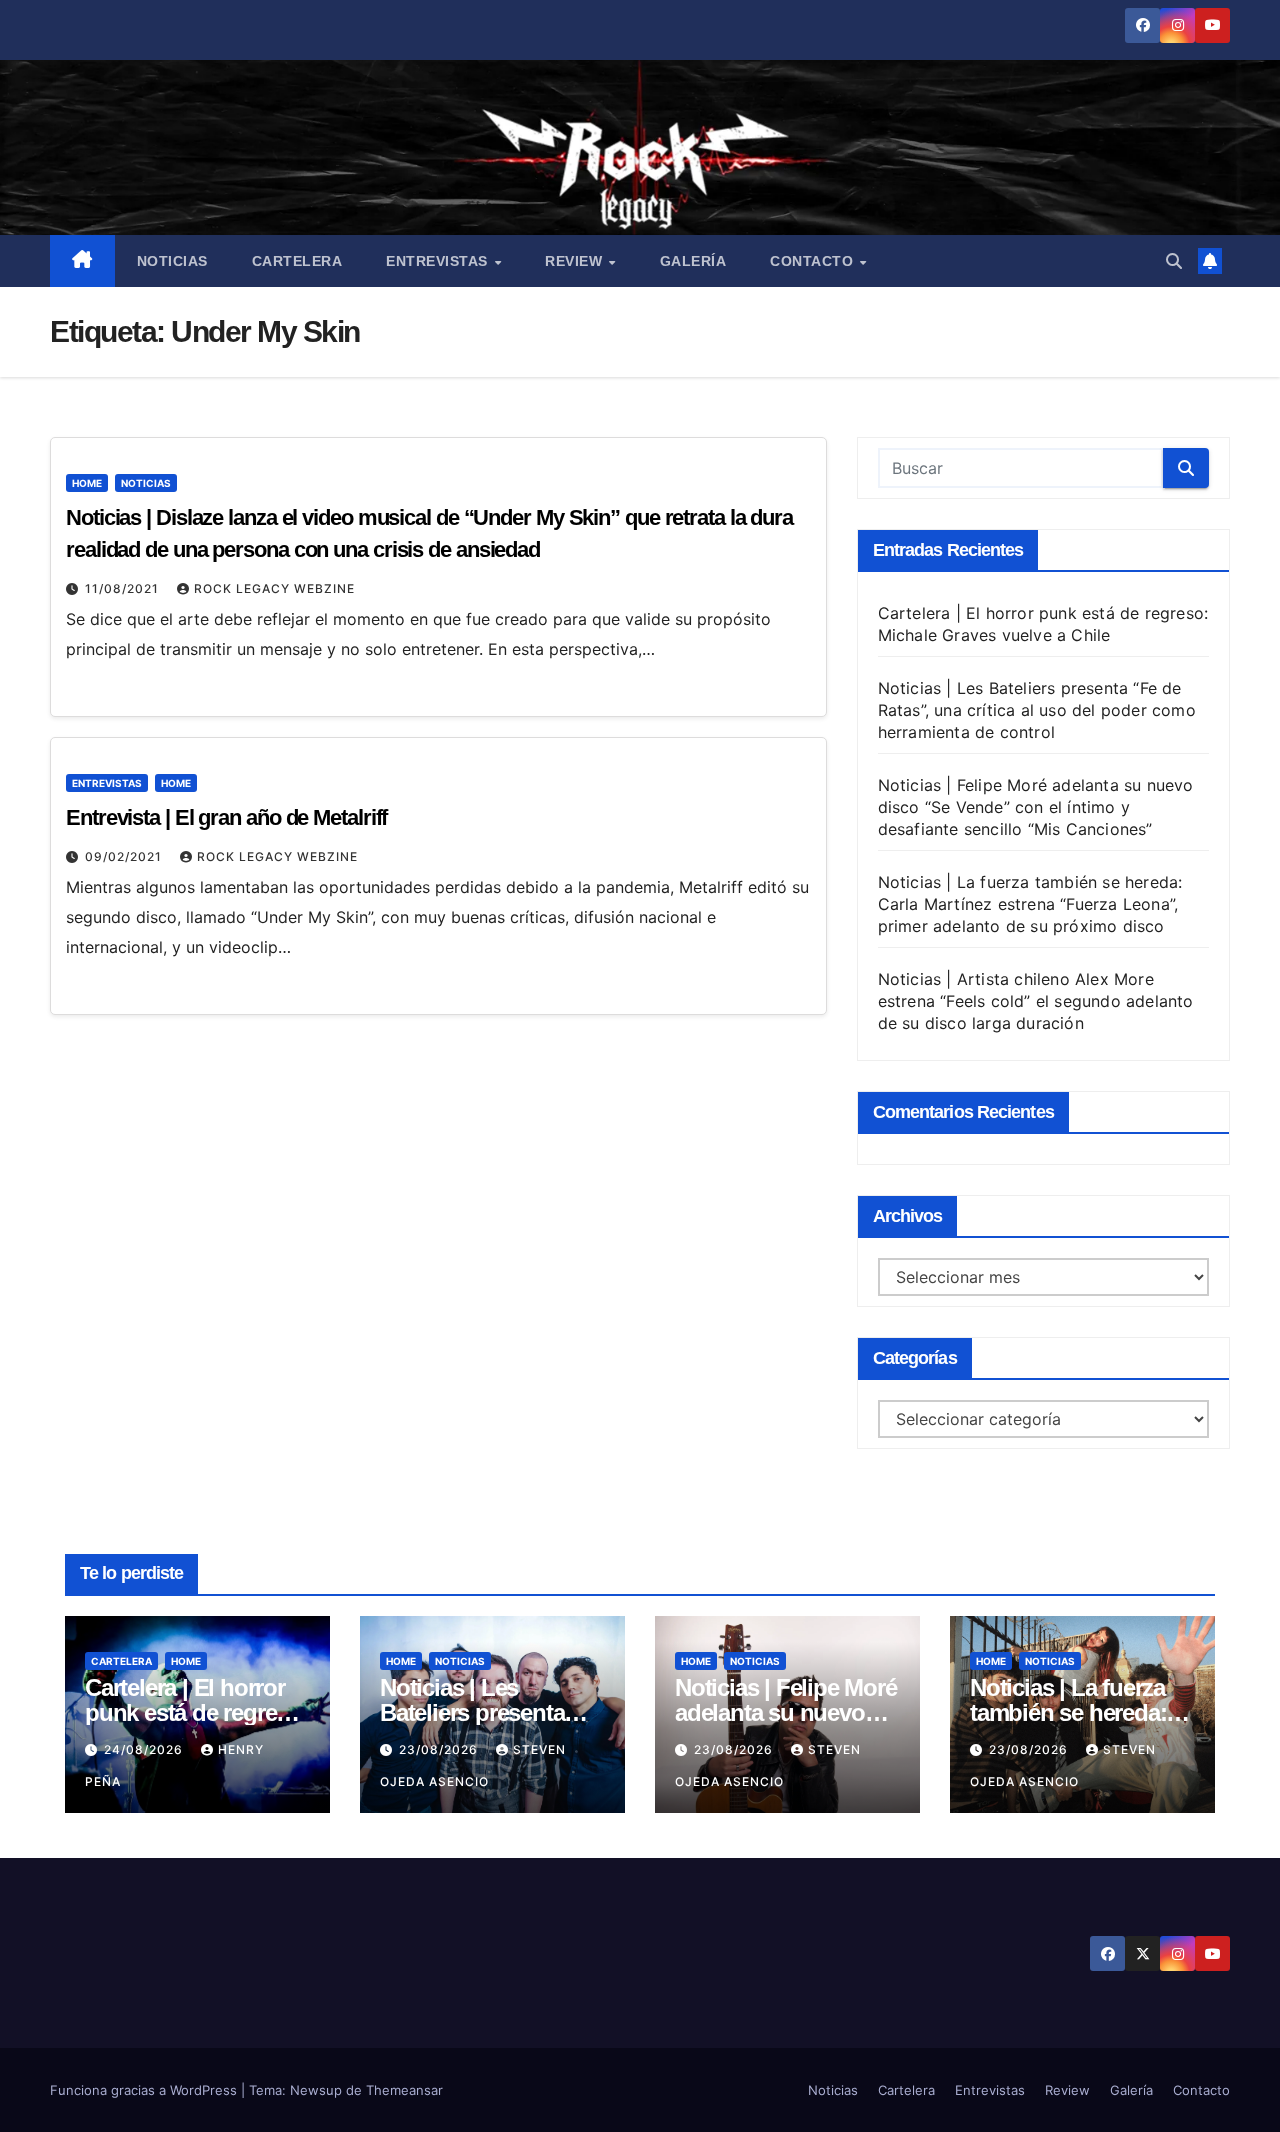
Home (87, 483)
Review (576, 261)
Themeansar (404, 2090)
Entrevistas (439, 261)
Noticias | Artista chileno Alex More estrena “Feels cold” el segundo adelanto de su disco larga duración (1036, 1001)
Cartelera (297, 261)
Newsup (316, 2090)
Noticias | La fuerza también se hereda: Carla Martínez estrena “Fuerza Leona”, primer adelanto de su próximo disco (1030, 904)
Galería (693, 261)
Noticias (172, 261)
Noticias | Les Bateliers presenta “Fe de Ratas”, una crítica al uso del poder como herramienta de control (1037, 710)
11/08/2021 (124, 588)
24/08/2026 (145, 1749)
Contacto (814, 261)
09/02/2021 (125, 856)
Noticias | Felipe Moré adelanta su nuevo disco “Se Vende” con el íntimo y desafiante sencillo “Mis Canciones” (1036, 807)
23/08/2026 (440, 1749)
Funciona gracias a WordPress (145, 2090)
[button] (1174, 261)
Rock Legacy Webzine (274, 588)
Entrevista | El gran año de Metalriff (226, 817)
